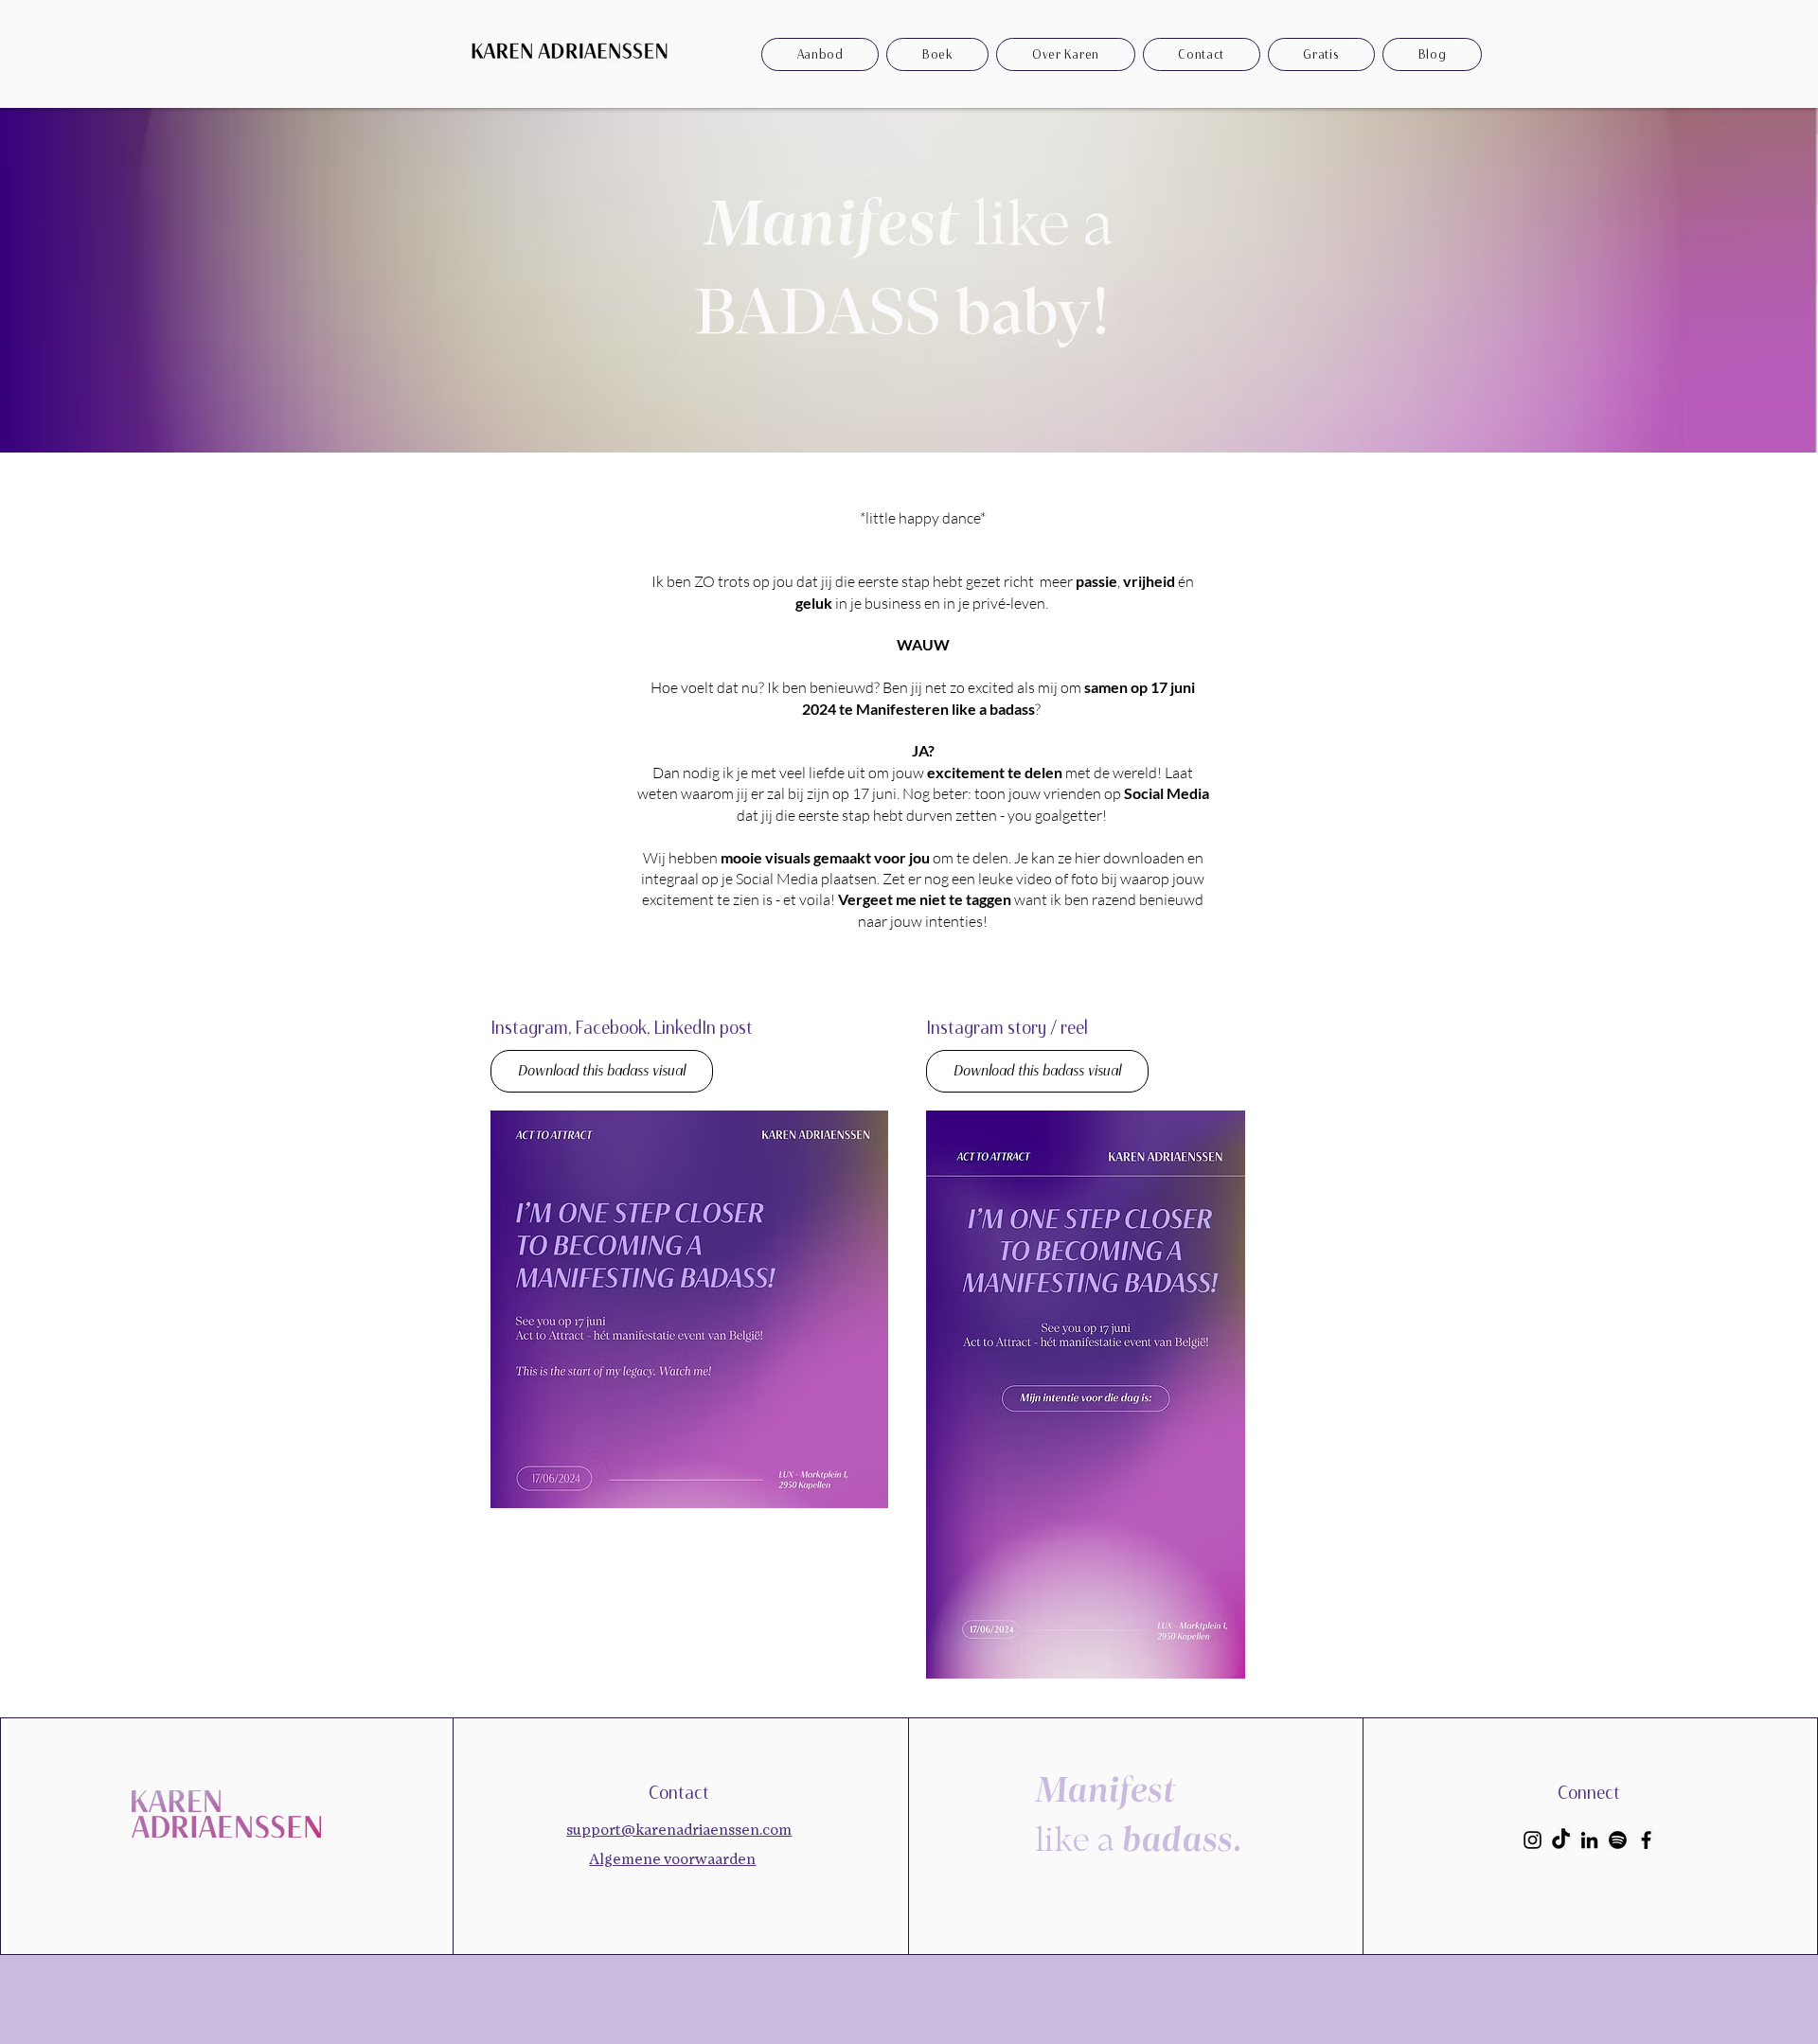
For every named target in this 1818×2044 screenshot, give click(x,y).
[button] (1321, 54)
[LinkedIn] (1589, 1840)
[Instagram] (1533, 1840)
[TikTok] (1561, 1840)
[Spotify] (1618, 1840)
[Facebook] (1646, 1840)
